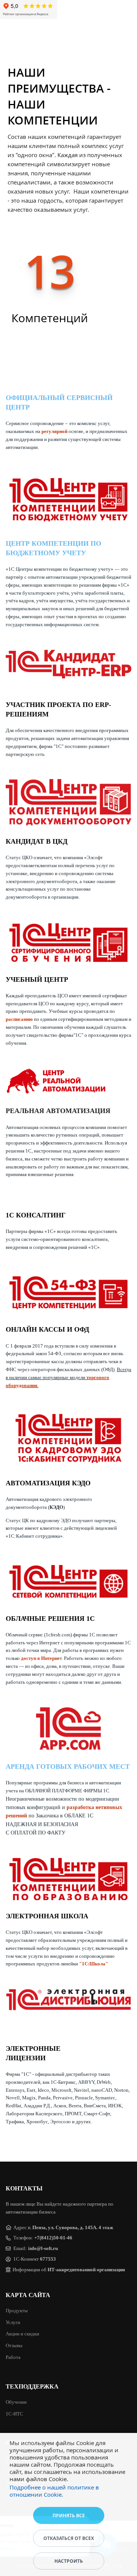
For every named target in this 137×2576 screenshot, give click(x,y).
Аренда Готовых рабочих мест (68, 1767)
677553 (48, 2259)
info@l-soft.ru (43, 2248)
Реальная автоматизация (58, 1111)
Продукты (17, 2311)
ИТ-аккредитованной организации (86, 2270)
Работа (13, 2357)
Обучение (16, 2402)
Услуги (13, 2322)
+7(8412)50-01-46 (53, 2238)
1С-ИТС (14, 2414)
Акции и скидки (22, 2334)
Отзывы (14, 2345)
